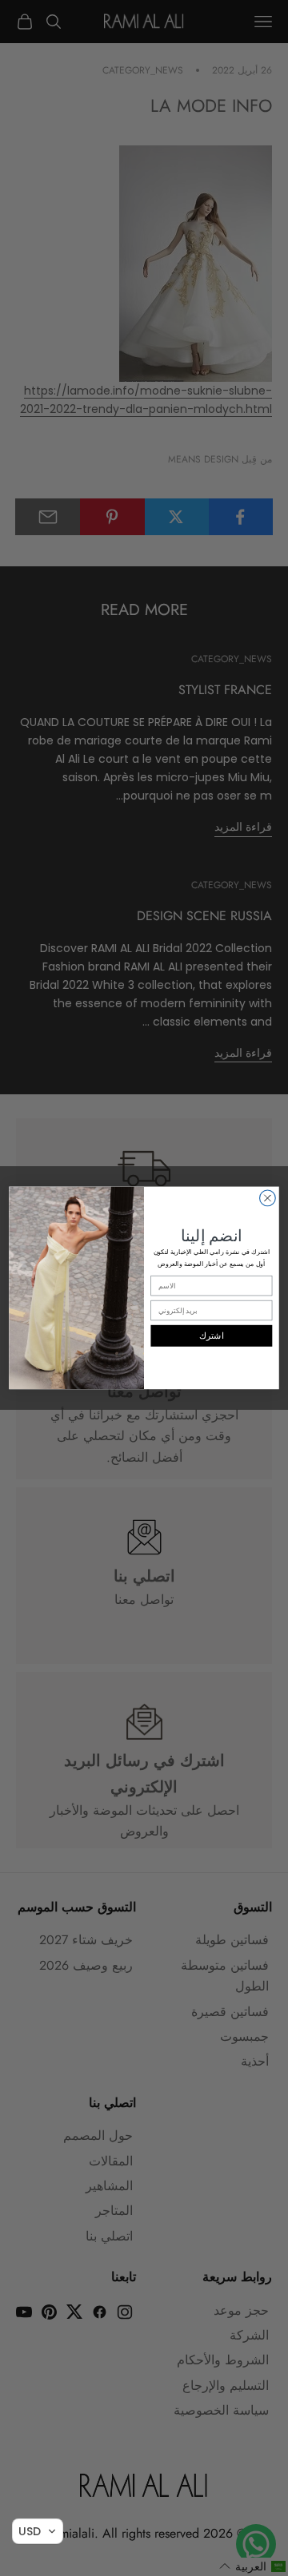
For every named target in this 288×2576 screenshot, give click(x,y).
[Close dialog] (268, 1198)
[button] (38, 2531)
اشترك (212, 1336)
